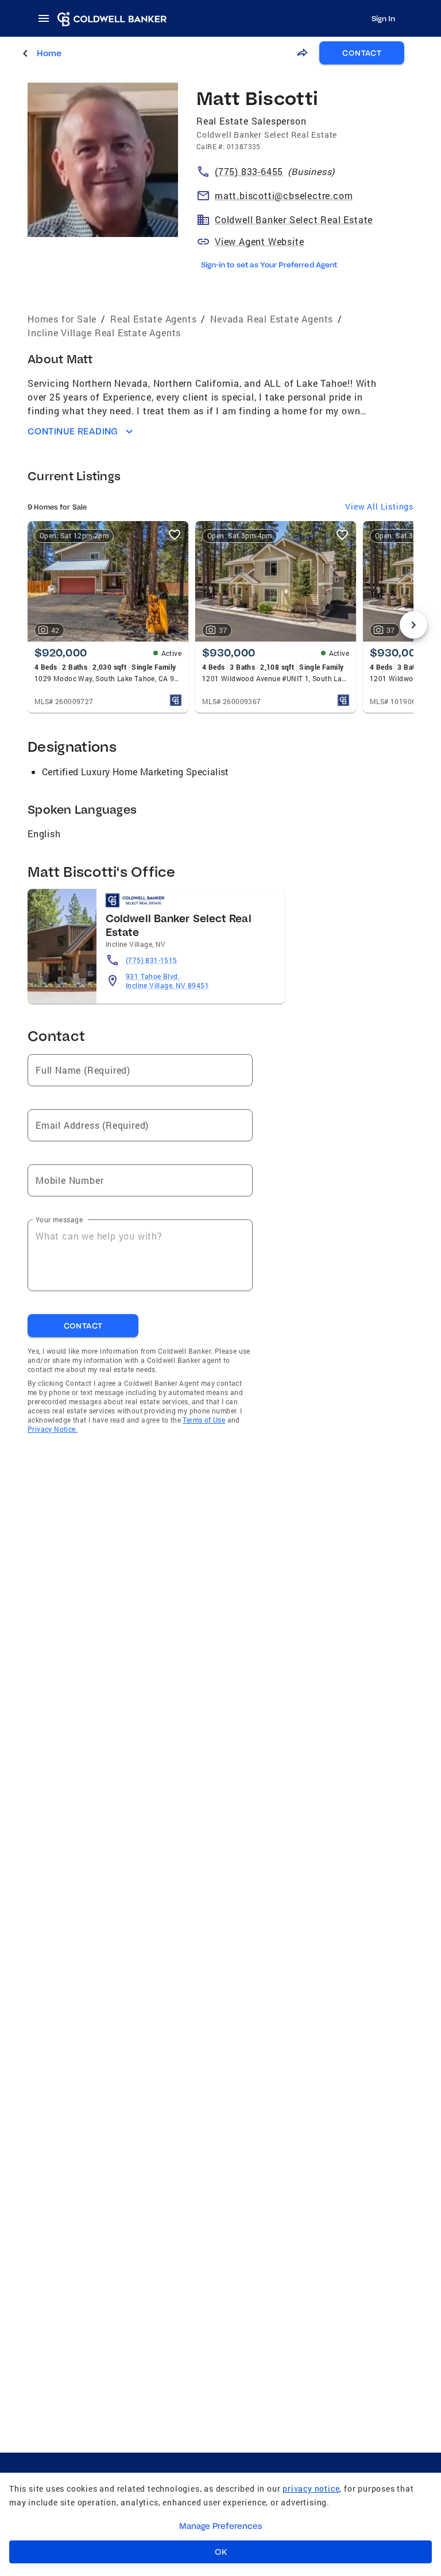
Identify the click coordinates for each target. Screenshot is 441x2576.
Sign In (383, 18)
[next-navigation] (413, 625)
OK (221, 2552)
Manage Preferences (221, 2526)
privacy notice (311, 2488)
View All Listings (379, 506)
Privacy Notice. (53, 1429)
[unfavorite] (175, 535)
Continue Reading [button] (73, 431)
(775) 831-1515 (152, 960)
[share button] (302, 53)
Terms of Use (204, 1420)
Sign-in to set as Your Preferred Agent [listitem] (269, 265)
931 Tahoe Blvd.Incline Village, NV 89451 (167, 981)
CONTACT (362, 53)
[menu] (47, 18)
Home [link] (49, 53)
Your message (59, 1219)
